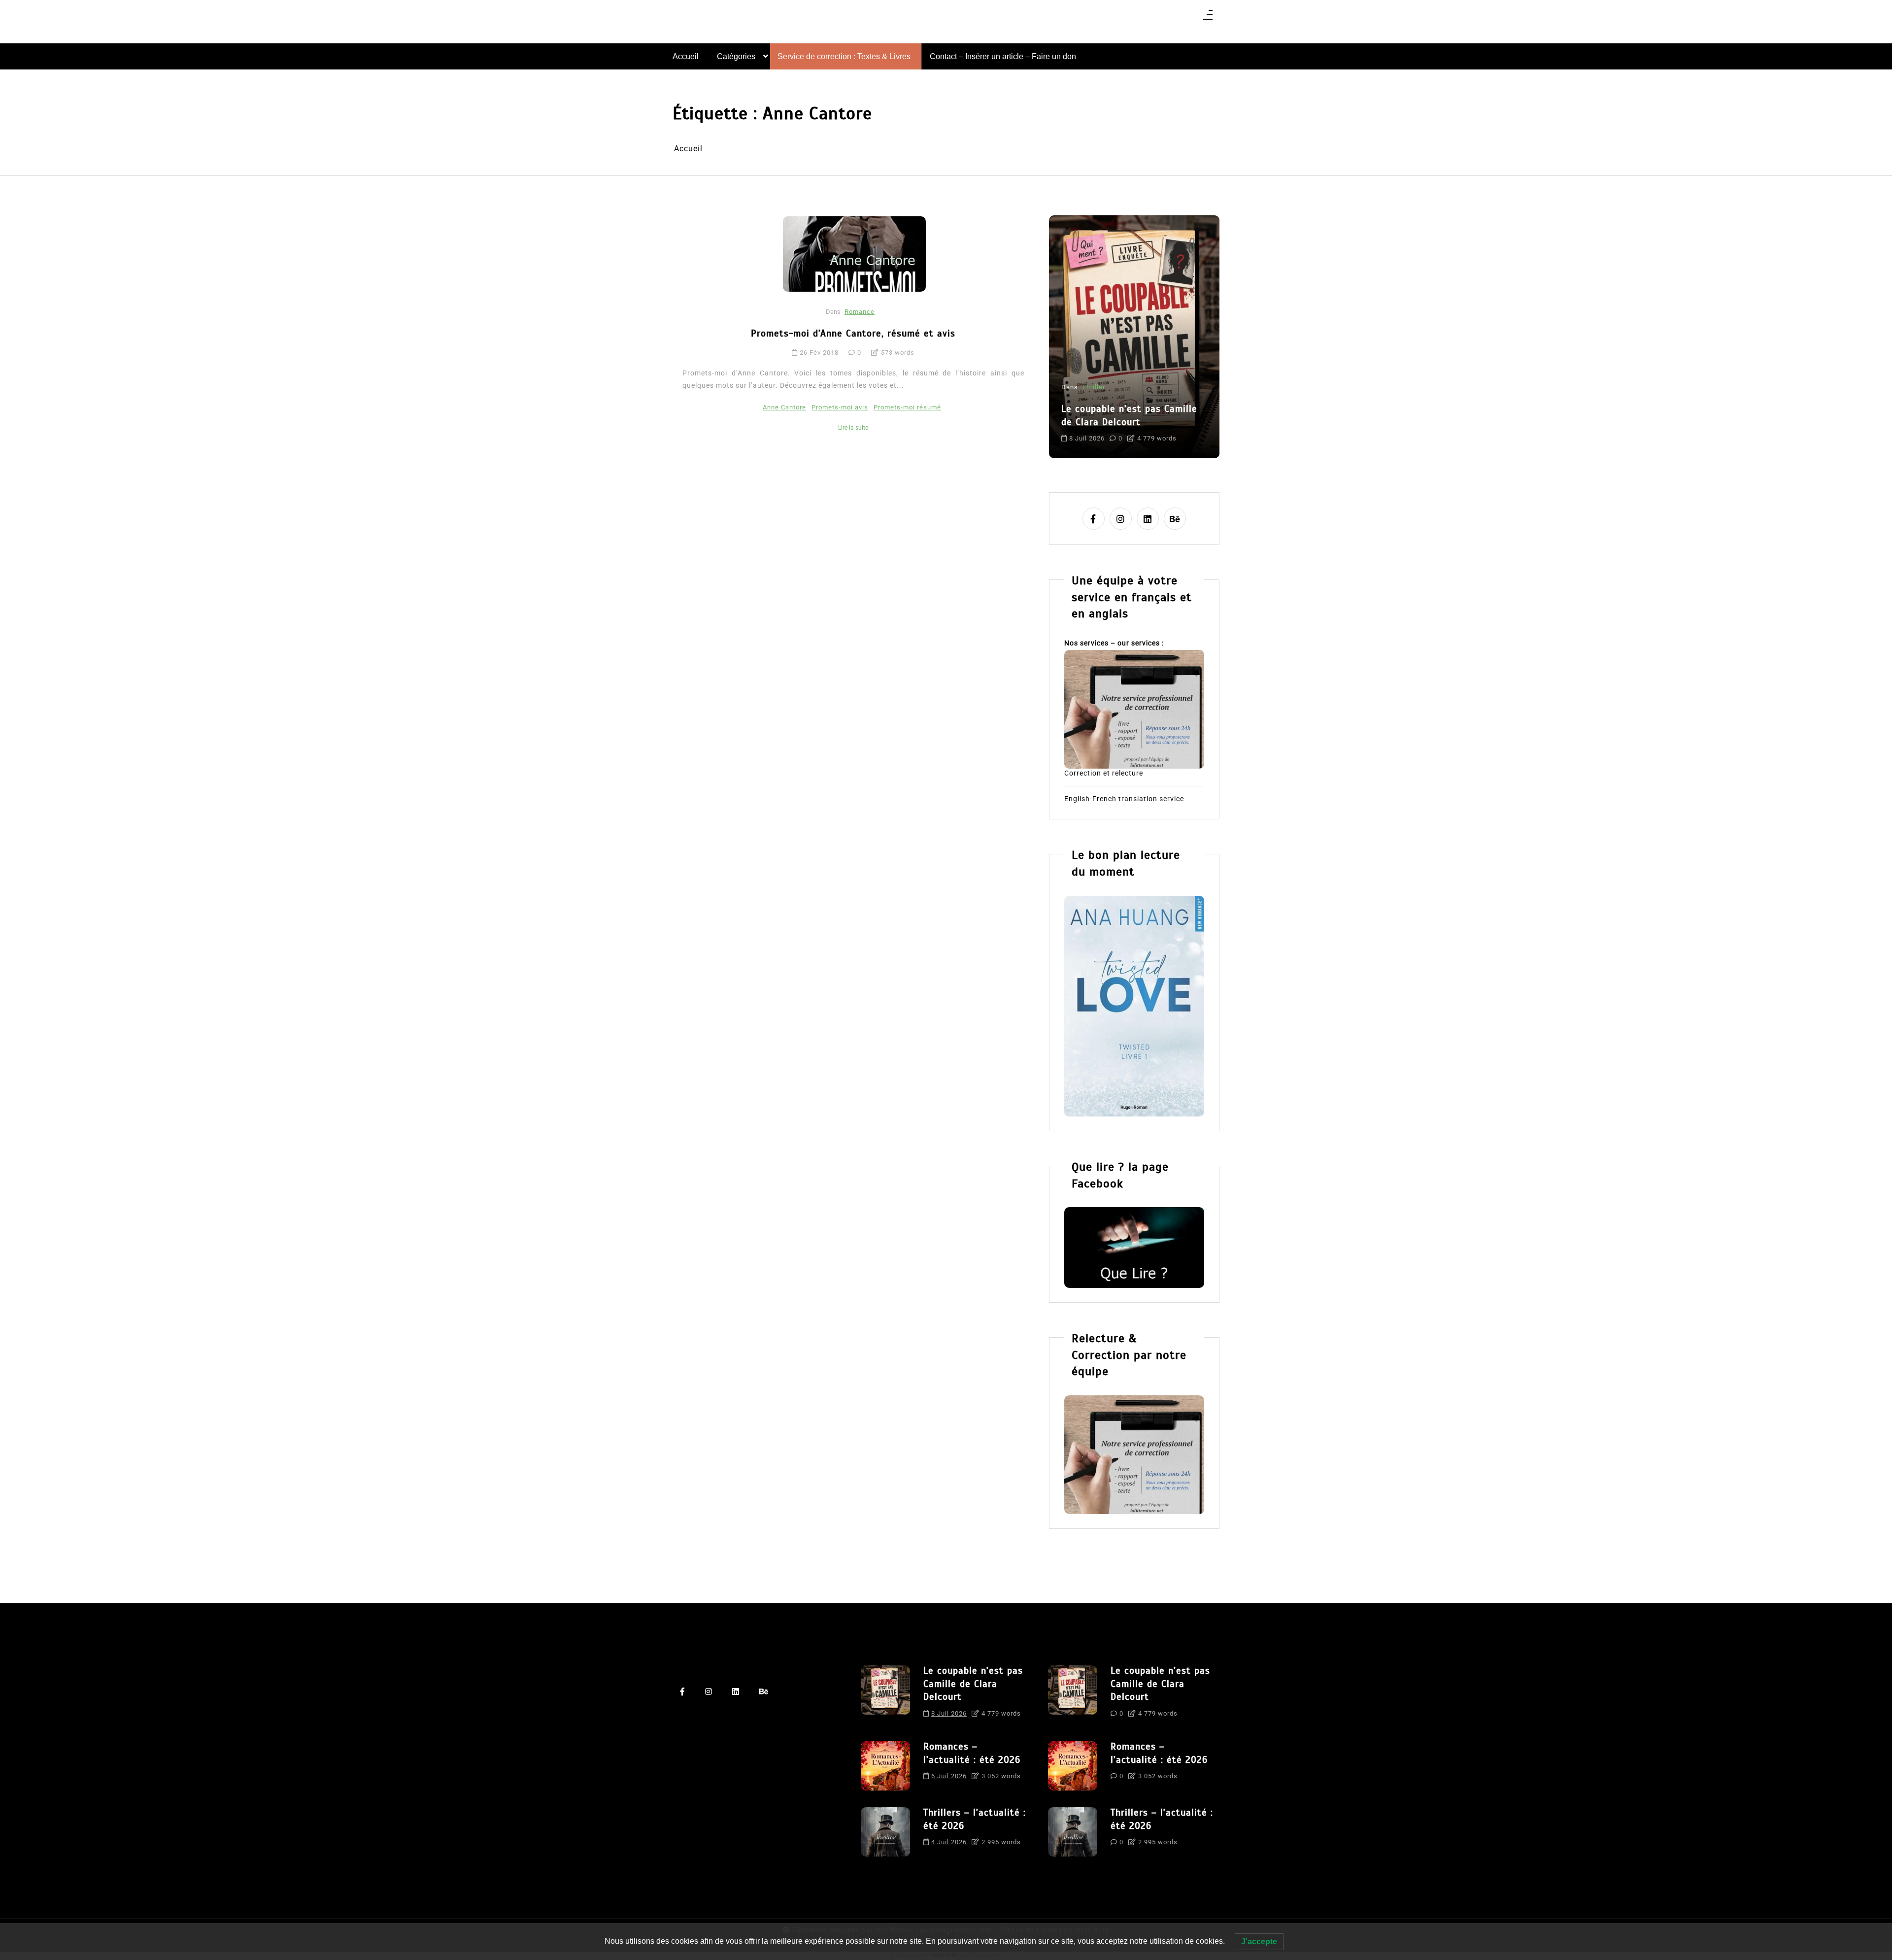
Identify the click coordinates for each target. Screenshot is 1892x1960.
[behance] (1175, 519)
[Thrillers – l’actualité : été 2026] (885, 1832)
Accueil (686, 56)
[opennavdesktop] (1208, 18)
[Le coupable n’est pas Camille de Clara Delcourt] (885, 1695)
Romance (860, 312)
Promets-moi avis (840, 407)
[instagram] (1121, 519)
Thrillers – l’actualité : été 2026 (975, 1819)
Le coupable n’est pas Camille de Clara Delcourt (1129, 415)
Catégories (736, 56)
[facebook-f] (1094, 519)
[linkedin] (1148, 519)
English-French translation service (1124, 799)
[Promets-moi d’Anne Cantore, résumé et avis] (854, 254)
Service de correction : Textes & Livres (844, 56)
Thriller (1094, 387)
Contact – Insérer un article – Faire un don (1003, 56)
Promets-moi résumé (907, 407)
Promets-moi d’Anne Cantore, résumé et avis (853, 333)
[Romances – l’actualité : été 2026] (885, 1766)
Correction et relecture (1104, 774)
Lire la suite (853, 428)
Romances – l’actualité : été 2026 (972, 1753)
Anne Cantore (784, 407)
